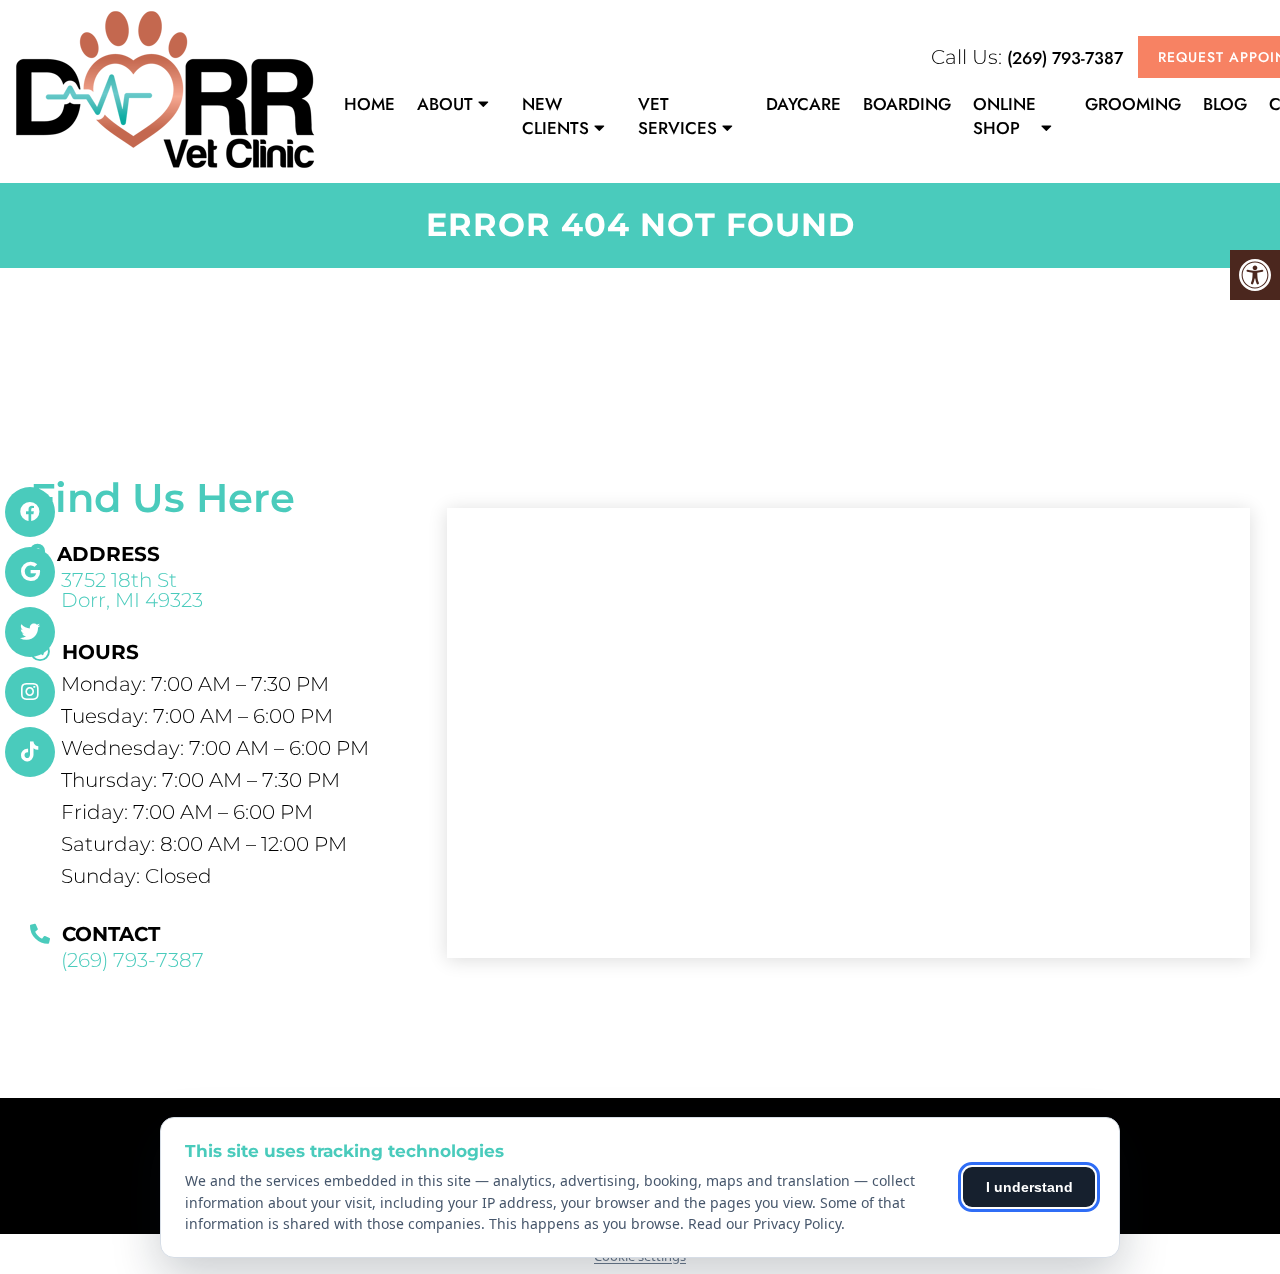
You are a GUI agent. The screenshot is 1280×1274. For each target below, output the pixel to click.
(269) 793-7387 (1065, 58)
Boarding (907, 104)
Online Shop (1004, 116)
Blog (1225, 104)
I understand (1029, 1187)
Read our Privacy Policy (764, 1223)
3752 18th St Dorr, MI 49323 (132, 590)
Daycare (803, 104)
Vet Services (677, 116)
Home (369, 104)
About (445, 104)
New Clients (555, 116)
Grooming (1133, 104)
